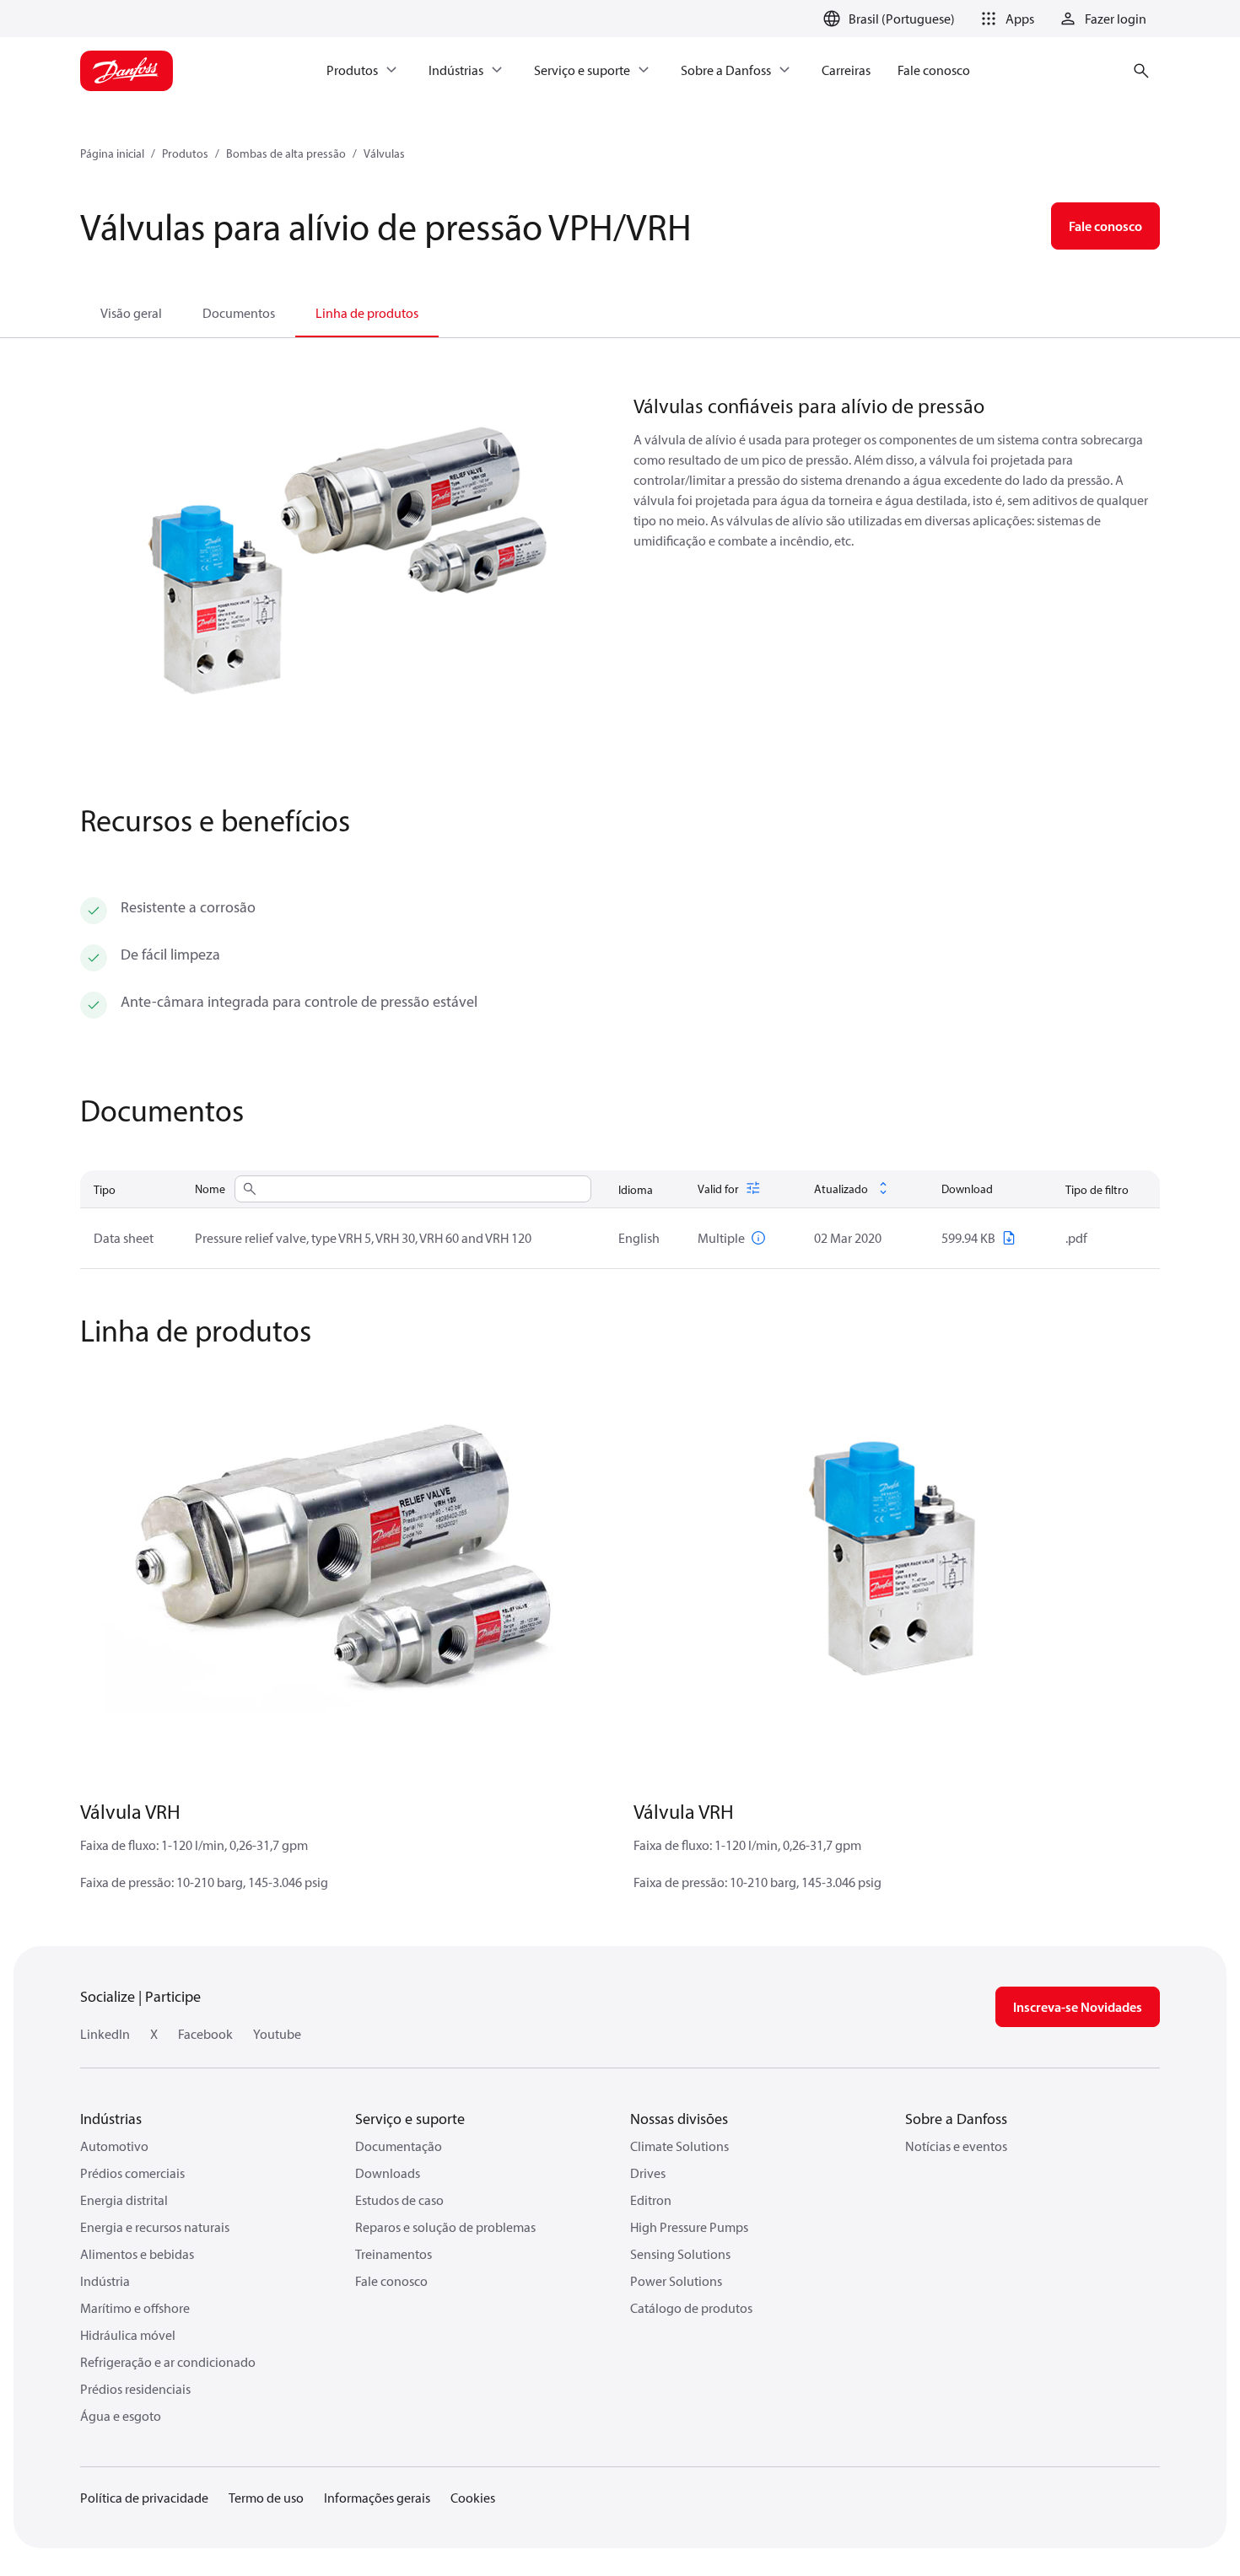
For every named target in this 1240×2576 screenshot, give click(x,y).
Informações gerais (377, 2498)
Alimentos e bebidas (137, 2254)
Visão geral (131, 313)
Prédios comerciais (132, 2173)
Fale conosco (391, 2281)
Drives (648, 2173)
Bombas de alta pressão (286, 153)
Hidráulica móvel (128, 2335)
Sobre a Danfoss (956, 2119)
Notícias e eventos (956, 2146)
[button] (1005, 19)
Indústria (105, 2281)
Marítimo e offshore (135, 2308)
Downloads (388, 2173)
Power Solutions (676, 2281)
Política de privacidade (144, 2498)
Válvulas (384, 153)
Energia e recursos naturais (155, 2227)
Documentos (239, 313)
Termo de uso (266, 2498)
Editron (651, 2200)
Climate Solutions (679, 2146)
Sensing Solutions (680, 2254)
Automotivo (114, 2146)
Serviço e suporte (410, 2119)
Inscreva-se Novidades (1078, 2007)
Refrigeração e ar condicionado (168, 2362)
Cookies (473, 2498)
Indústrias (111, 2119)
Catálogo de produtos (691, 2308)
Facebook (205, 2034)
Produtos (185, 153)
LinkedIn (105, 2034)
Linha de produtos (367, 313)
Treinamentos (394, 2254)
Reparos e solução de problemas (445, 2227)
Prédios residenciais (135, 2389)
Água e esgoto (121, 2416)
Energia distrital (124, 2200)
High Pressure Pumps (689, 2227)
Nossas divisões (679, 2119)
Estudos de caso (399, 2200)
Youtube (277, 2034)
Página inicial (112, 153)
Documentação (399, 2146)
